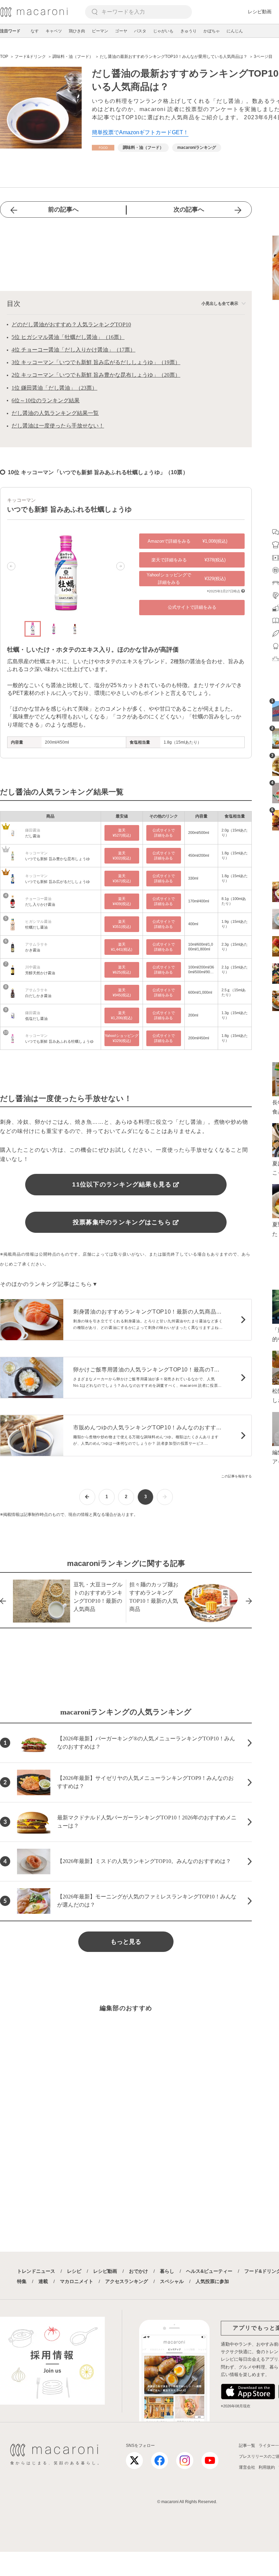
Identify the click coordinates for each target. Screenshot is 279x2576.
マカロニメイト (77, 2281)
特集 (22, 2281)
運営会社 (247, 2467)
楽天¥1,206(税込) (122, 1015)
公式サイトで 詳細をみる (164, 833)
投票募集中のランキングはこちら (122, 1222)
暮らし (167, 2271)
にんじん (235, 31)
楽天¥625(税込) (122, 970)
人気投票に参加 (212, 2281)
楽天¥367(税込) (122, 878)
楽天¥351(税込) (122, 924)
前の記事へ (63, 210)
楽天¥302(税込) (122, 856)
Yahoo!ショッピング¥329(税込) (122, 1038)
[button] (11, 566)
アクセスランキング (127, 2281)
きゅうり (188, 31)
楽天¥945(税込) (122, 992)
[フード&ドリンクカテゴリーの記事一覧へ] (103, 148)
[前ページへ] (87, 1497)
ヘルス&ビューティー (209, 2271)
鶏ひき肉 (77, 31)
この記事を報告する (236, 1476)
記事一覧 (247, 2446)
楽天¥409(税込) (122, 901)
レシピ (74, 2271)
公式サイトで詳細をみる (192, 607)
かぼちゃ (212, 31)
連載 (43, 2281)
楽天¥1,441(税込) (122, 947)
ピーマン (100, 31)
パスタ (140, 31)
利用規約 (267, 2467)
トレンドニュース (36, 2271)
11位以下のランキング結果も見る (122, 1184)
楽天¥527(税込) (122, 833)
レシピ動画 (260, 12)
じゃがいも (163, 31)
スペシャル (172, 2281)
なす (35, 31)
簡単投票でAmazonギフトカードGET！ (140, 132)
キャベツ (54, 31)
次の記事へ (189, 210)
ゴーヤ (121, 31)
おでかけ (138, 2271)
